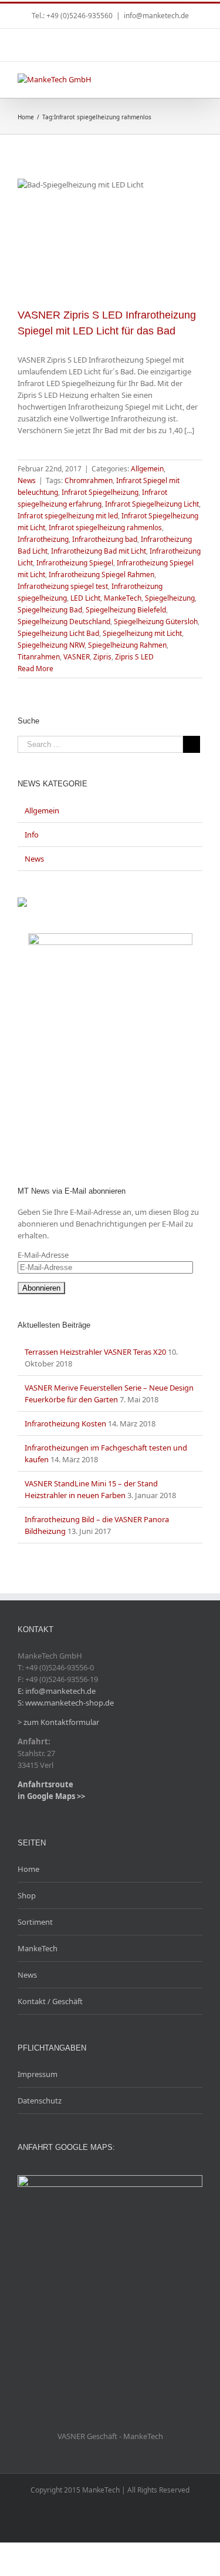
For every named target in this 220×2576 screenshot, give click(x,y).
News (27, 480)
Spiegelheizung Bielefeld (126, 610)
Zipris (102, 657)
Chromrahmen (89, 480)
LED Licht (85, 598)
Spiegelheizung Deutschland (64, 622)
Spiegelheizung (170, 598)
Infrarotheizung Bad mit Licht (99, 551)
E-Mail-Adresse (43, 1255)
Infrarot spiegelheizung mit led (68, 516)
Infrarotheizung (43, 539)
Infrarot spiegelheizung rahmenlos (105, 527)
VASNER (77, 657)
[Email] (120, 40)
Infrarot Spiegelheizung (100, 492)
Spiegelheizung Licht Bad (58, 633)
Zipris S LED (134, 657)
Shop (27, 1895)
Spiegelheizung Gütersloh (156, 622)
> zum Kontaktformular (58, 1722)
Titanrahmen (39, 657)
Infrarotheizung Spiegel (75, 563)
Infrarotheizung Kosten (65, 1423)
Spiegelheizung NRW (51, 645)
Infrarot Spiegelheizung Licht (152, 504)
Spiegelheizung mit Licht (142, 633)
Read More (35, 669)
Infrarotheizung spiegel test (63, 586)
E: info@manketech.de (57, 1691)
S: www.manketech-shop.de (66, 1703)
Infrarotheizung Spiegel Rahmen (101, 575)
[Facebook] (95, 40)
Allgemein (147, 469)
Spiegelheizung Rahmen (127, 645)
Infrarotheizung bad (105, 539)
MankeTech (123, 598)
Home (28, 1869)
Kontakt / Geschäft (50, 2001)
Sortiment (35, 1922)
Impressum (38, 2074)
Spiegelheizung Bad (50, 610)
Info (32, 835)
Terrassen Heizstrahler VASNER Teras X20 (95, 1352)
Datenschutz (40, 2101)
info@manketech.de (156, 16)
